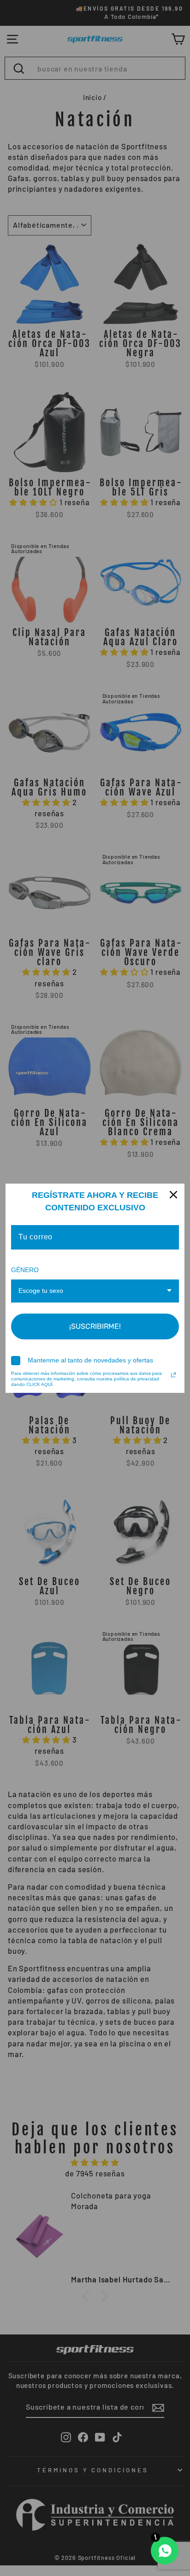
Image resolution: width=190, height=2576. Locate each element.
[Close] (173, 1195)
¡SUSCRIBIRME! (95, 1326)
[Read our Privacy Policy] (173, 1375)
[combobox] (95, 1291)
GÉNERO (25, 1270)
